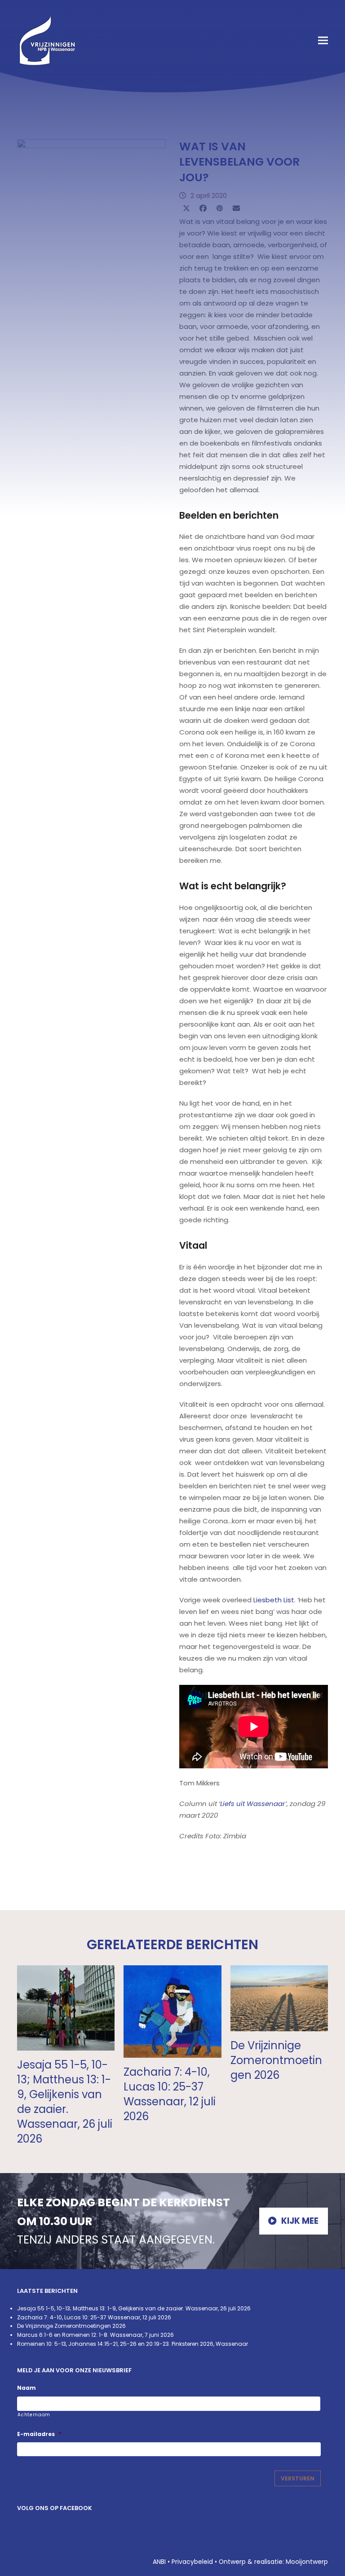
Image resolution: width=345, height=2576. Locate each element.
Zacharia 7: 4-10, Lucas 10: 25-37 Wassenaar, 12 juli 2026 (170, 2094)
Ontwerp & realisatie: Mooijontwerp (273, 2562)
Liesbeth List (274, 1600)
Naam (27, 2388)
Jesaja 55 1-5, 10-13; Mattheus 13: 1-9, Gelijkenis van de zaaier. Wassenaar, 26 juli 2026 (65, 2102)
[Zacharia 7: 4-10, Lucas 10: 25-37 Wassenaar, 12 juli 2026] (172, 2011)
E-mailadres (39, 2434)
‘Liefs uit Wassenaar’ (253, 1804)
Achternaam (34, 2415)
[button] (323, 41)
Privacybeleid (192, 2562)
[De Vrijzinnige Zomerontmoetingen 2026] (279, 1997)
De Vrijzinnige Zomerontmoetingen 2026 (276, 2060)
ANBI (159, 2562)
